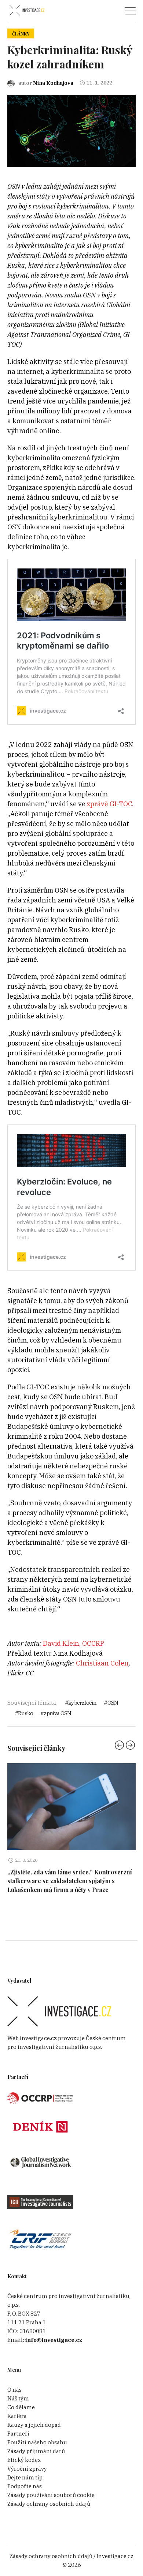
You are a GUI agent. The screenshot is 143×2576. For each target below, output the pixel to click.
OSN (113, 1703)
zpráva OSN (57, 1713)
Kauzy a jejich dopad (34, 2425)
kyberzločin (82, 1703)
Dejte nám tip (25, 2477)
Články (21, 34)
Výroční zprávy (27, 2469)
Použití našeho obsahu (37, 2442)
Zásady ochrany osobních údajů (49, 2504)
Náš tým (18, 2398)
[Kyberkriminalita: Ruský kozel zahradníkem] (71, 130)
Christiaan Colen (102, 1663)
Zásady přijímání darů (36, 2451)
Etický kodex (24, 2460)
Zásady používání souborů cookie (51, 2495)
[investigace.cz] (27, 10)
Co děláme (21, 2407)
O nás (14, 2390)
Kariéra (17, 2416)
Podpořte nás (25, 2486)
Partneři (18, 2434)
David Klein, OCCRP (74, 1643)
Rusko (25, 1713)
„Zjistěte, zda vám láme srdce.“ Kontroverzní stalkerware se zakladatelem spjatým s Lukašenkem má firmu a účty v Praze (70, 1881)
